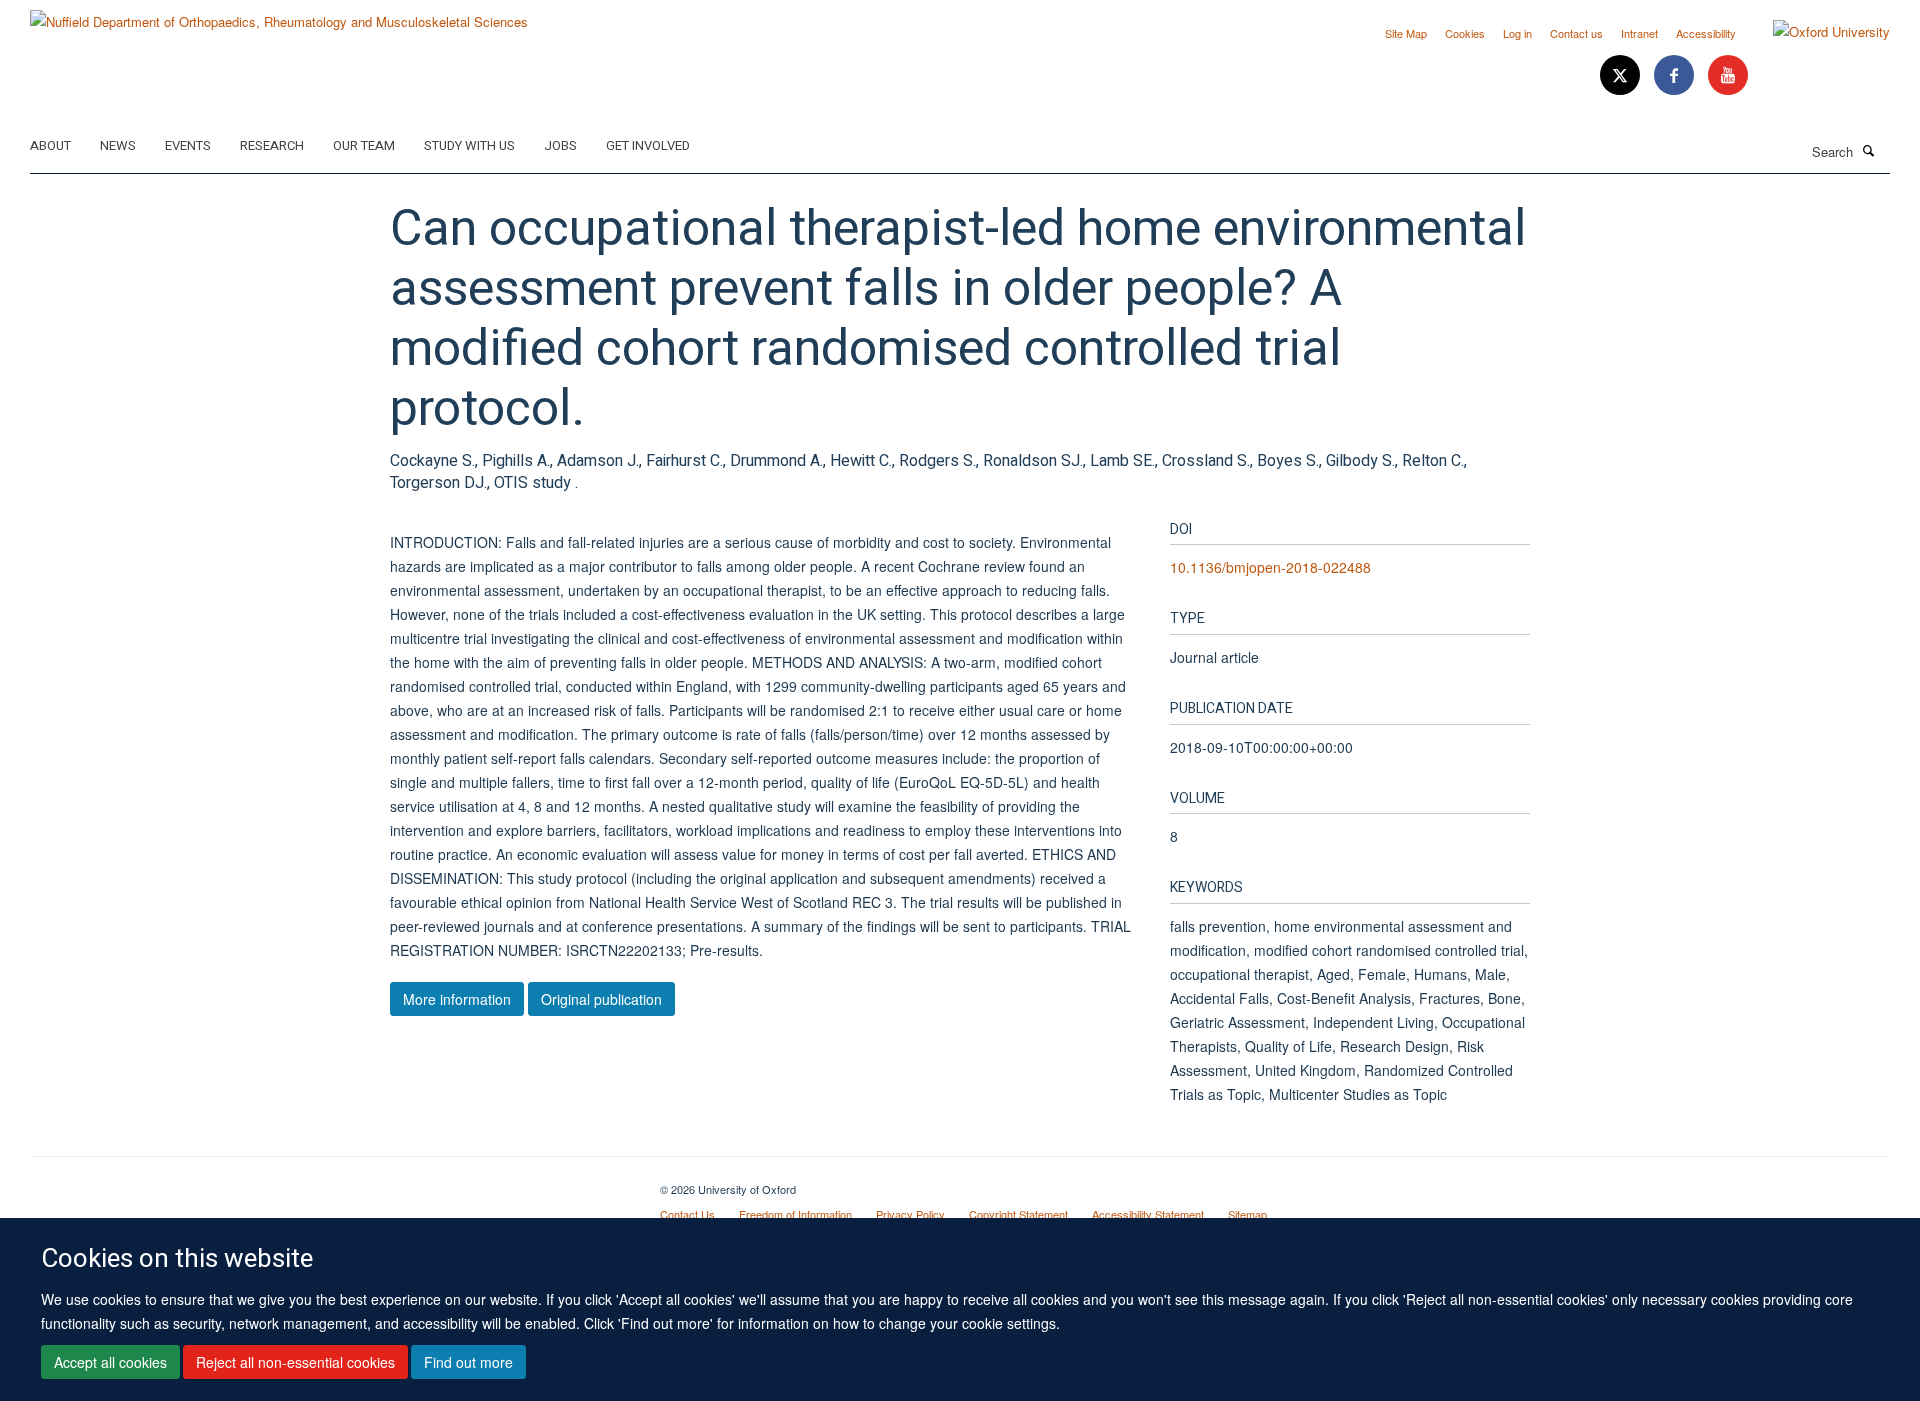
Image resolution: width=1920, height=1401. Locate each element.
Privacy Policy (910, 1214)
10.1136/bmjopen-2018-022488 (1270, 567)
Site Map (1406, 33)
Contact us (1576, 33)
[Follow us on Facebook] (1676, 75)
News (118, 145)
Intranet (1639, 33)
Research (272, 145)
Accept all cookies (110, 1362)
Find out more (468, 1362)
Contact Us (687, 1214)
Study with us (469, 145)
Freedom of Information (795, 1214)
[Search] (1869, 150)
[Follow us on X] (1622, 75)
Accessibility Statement (1148, 1214)
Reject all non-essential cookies (295, 1362)
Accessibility (1706, 33)
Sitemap (1247, 1214)
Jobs (560, 145)
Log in (1517, 33)
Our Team (364, 145)
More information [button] (457, 999)
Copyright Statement (1018, 1214)
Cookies (1465, 33)
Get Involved (648, 145)
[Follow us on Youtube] (1728, 75)
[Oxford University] (1816, 32)
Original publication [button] (601, 999)
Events (188, 145)
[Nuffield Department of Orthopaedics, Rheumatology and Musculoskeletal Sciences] (279, 14)
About (50, 145)
